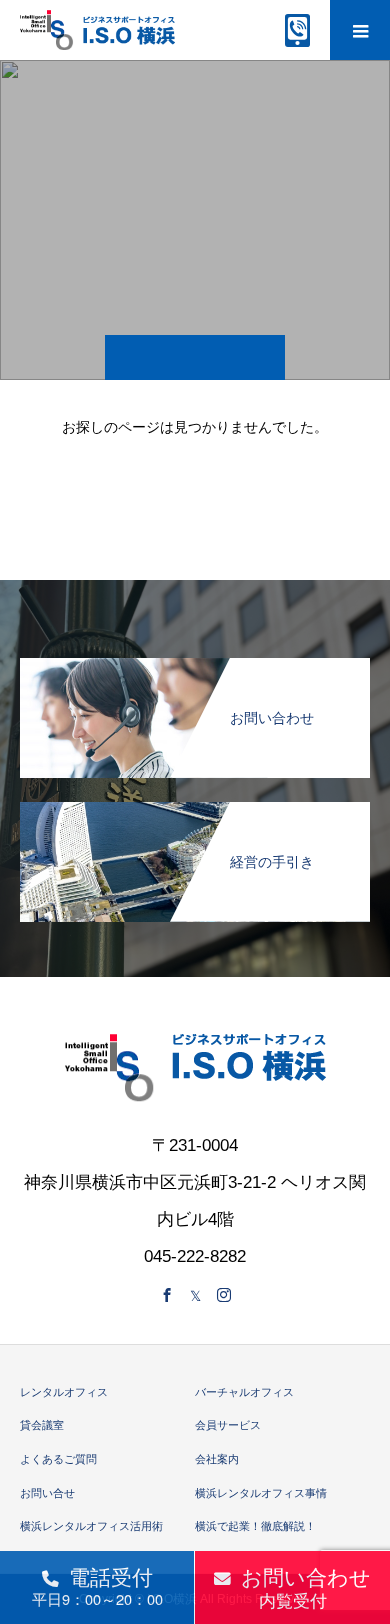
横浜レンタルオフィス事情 (261, 1493)
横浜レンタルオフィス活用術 (91, 1526)
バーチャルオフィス (244, 1392)
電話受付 (97, 1585)
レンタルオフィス (64, 1392)
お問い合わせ (306, 1587)
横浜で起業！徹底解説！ (255, 1526)
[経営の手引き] (195, 809)
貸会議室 (42, 1425)
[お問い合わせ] (195, 665)
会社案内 (217, 1459)
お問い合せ (47, 1493)
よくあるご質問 (58, 1459)
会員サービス (228, 1425)
